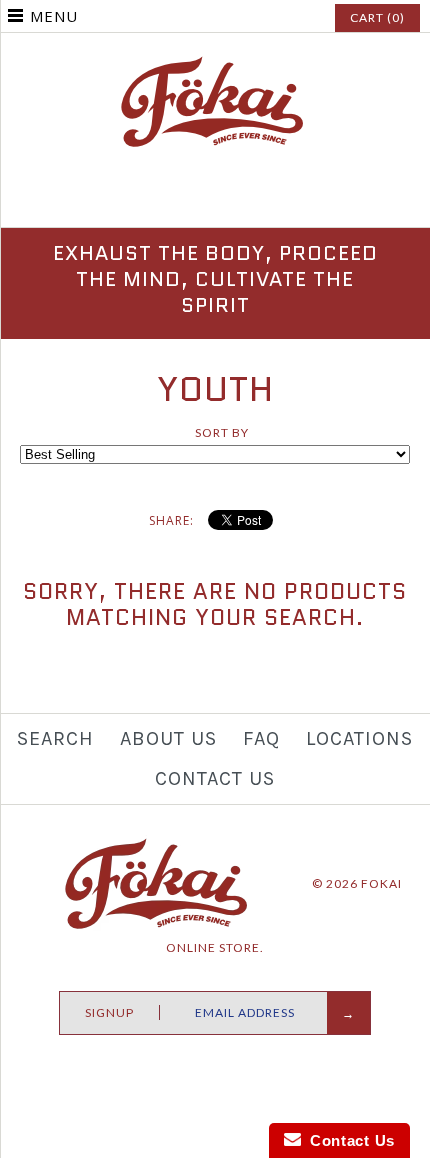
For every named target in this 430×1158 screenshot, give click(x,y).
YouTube (262, 200)
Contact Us (215, 778)
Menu (54, 16)
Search (55, 738)
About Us (168, 738)
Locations (359, 738)
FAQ (261, 738)
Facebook (168, 200)
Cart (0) (377, 17)
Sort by (222, 432)
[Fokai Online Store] (215, 65)
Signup (109, 1012)
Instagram (215, 200)
